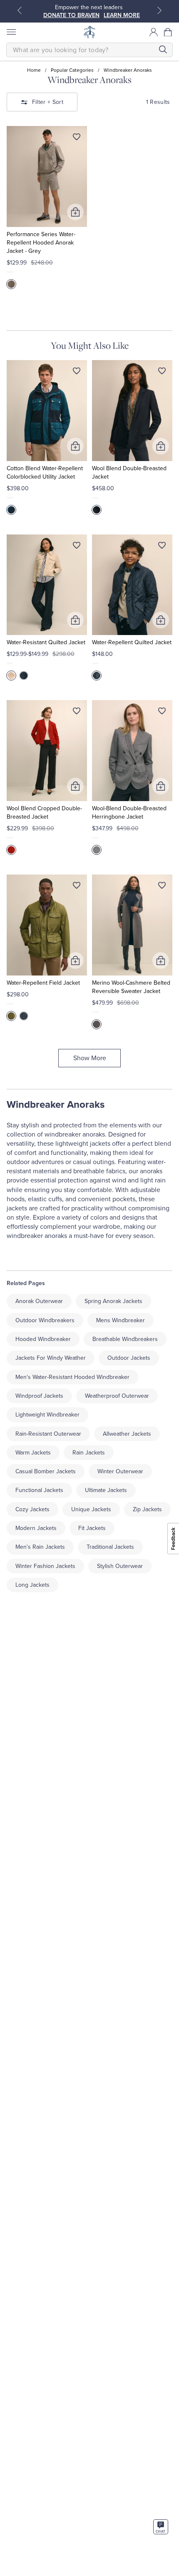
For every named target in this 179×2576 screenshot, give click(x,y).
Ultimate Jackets (106, 1490)
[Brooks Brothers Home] (89, 32)
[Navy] (11, 510)
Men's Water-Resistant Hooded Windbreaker (72, 1377)
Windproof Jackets (39, 1396)
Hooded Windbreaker (43, 1339)
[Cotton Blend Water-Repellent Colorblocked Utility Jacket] (47, 411)
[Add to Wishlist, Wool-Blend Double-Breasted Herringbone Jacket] (162, 713)
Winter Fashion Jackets (45, 1566)
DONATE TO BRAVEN (71, 15)
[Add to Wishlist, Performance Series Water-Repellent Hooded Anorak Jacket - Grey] (77, 139)
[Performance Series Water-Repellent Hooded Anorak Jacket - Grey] (47, 176)
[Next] (159, 10)
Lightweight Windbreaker (47, 1415)
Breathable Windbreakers (125, 1339)
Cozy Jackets (32, 1509)
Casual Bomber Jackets (46, 1471)
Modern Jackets (36, 1528)
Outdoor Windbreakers (45, 1320)
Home (34, 70)
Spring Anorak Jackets (113, 1301)
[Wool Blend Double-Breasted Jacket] (132, 411)
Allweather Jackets (127, 1434)
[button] (168, 32)
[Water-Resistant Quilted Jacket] (47, 585)
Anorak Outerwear (39, 1301)
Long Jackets (32, 1585)
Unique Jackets (91, 1509)
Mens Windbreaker (121, 1320)
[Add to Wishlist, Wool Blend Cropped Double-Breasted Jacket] (77, 713)
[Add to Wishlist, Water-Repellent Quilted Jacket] (162, 547)
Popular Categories (72, 70)
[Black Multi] (97, 850)
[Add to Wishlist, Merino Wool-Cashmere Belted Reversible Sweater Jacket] (162, 887)
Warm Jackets (33, 1453)
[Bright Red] (11, 850)
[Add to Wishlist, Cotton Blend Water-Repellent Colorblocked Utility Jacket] (77, 373)
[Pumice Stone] (11, 676)
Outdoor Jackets (129, 1358)
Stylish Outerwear (120, 1566)
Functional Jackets (39, 1490)
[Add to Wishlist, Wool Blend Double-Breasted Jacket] (162, 373)
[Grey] (11, 284)
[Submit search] (163, 49)
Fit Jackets (92, 1528)
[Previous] (20, 10)
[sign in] (154, 32)
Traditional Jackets (110, 1547)
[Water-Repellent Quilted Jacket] (132, 585)
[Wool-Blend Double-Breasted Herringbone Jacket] (132, 751)
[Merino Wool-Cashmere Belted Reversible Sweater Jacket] (132, 925)
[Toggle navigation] (11, 32)
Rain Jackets (89, 1453)
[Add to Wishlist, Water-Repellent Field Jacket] (77, 887)
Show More (90, 1058)
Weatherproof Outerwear (117, 1396)
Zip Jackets (147, 1509)
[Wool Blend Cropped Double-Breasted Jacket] (47, 751)
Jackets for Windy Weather (51, 1358)
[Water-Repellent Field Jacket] (47, 925)
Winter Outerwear (120, 1471)
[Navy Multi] (97, 1024)
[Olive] (11, 1016)
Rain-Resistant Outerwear (48, 1434)
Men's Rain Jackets (40, 1547)
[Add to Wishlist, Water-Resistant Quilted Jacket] (77, 547)
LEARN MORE (122, 15)
